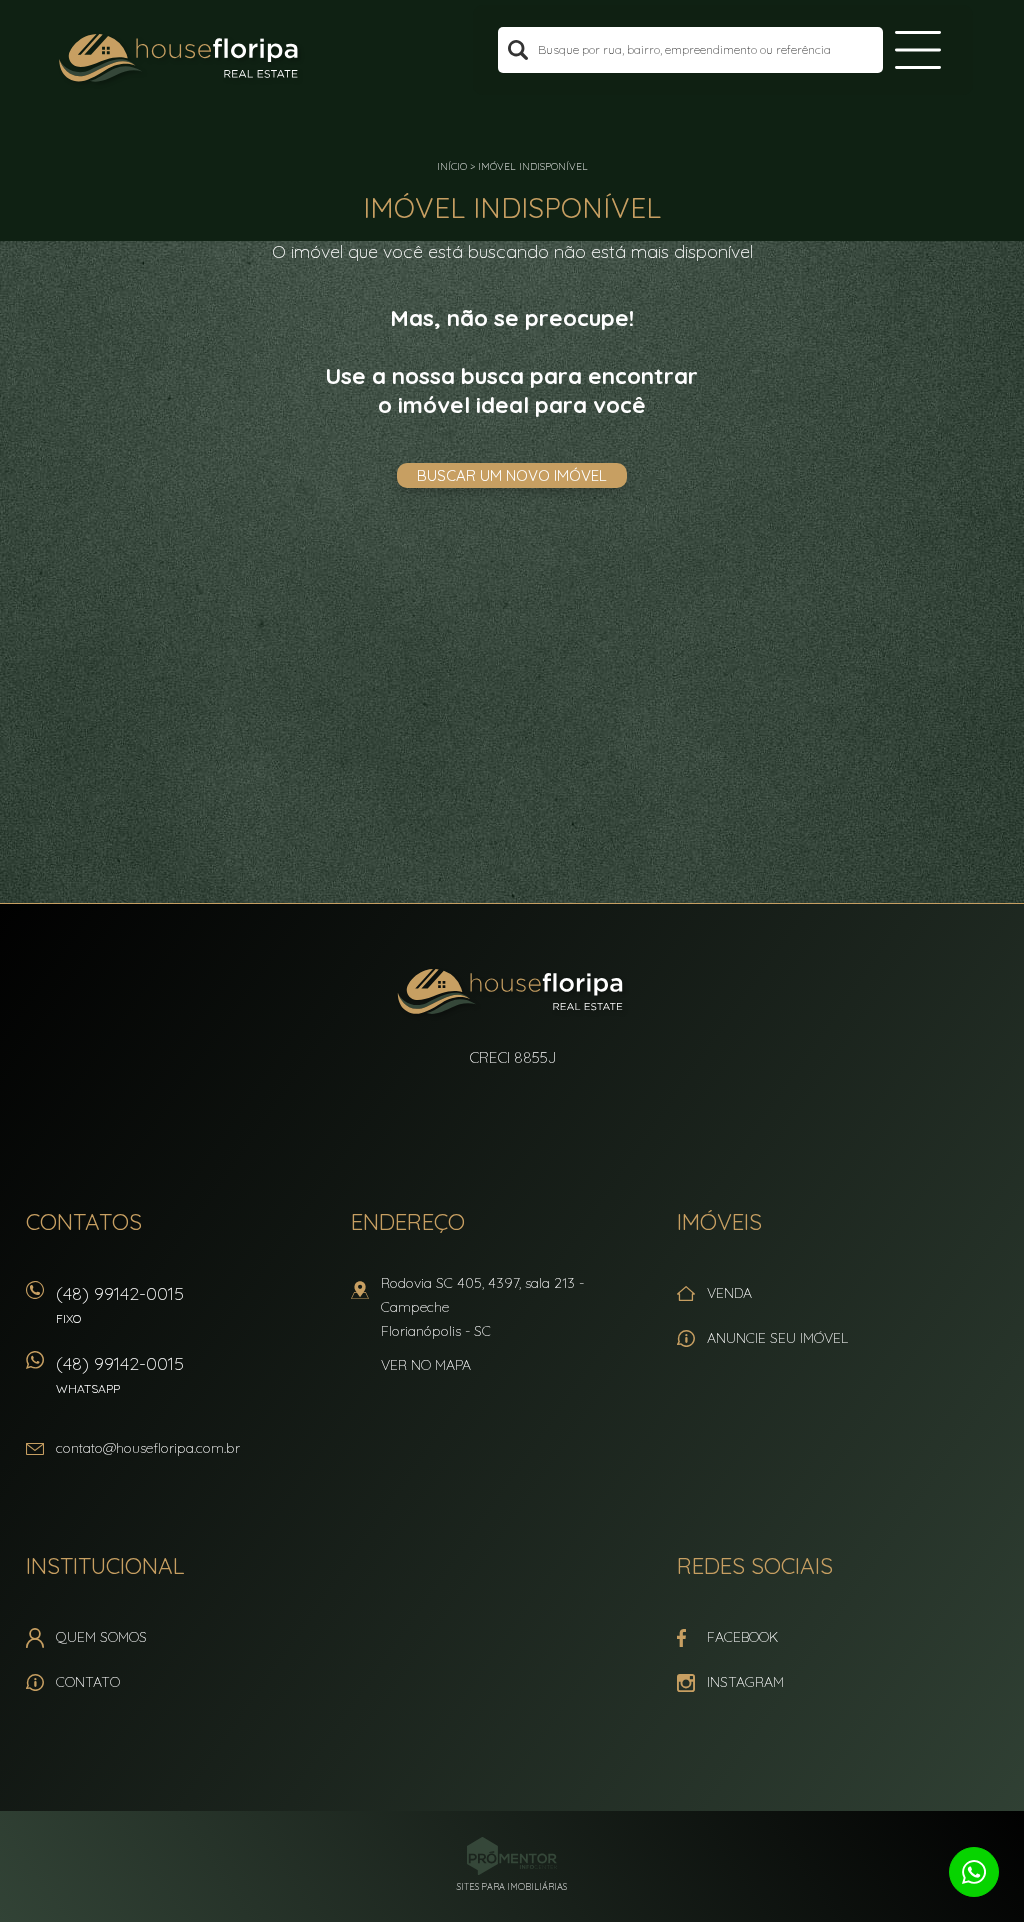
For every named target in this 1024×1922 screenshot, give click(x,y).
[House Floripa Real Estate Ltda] (181, 60)
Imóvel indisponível (533, 166)
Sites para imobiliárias (512, 1886)
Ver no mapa (426, 1365)
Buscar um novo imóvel (512, 475)
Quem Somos (101, 1637)
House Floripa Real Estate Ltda (512, 994)
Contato (88, 1682)
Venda (729, 1293)
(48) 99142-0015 (120, 1304)
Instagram (745, 1682)
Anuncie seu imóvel (777, 1338)
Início (452, 166)
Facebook (742, 1637)
